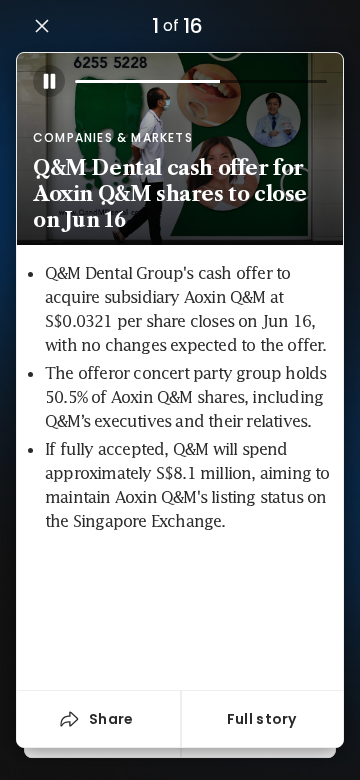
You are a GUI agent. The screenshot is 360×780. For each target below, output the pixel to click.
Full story (262, 719)
